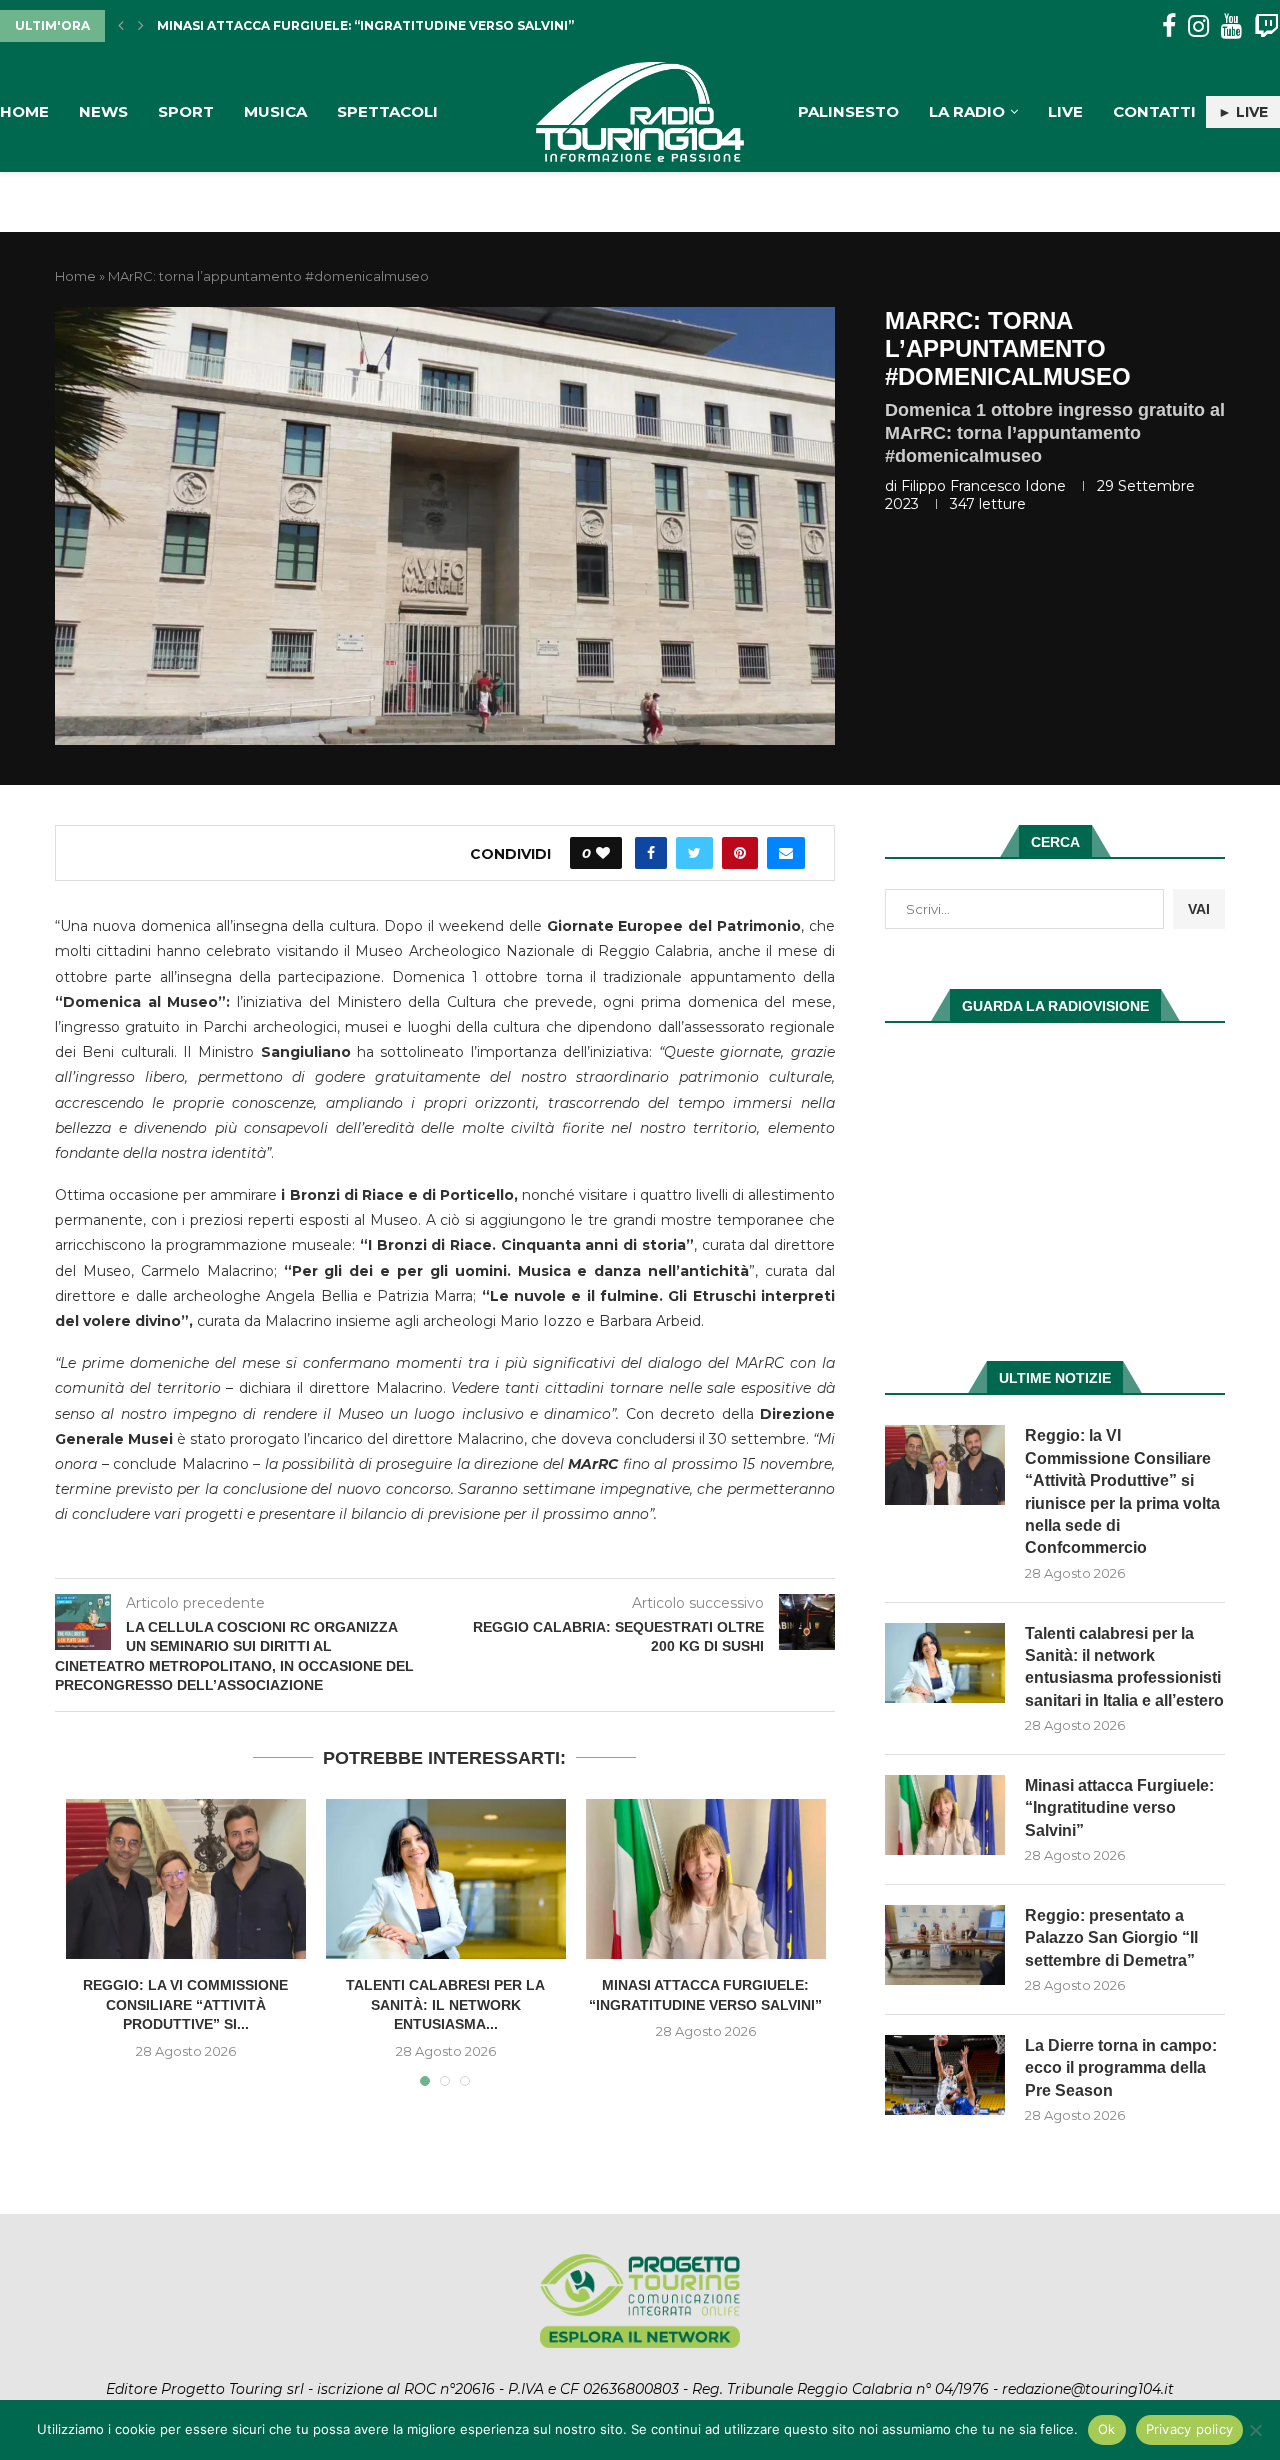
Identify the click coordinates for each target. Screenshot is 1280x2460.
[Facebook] (1169, 26)
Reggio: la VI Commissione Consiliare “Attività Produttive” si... (185, 2004)
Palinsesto (848, 111)
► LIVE (1243, 112)
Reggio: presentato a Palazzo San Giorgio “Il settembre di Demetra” (1111, 1938)
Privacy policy (1190, 2429)
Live (1065, 111)
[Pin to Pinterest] (740, 853)
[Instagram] (1198, 26)
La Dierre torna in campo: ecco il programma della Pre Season (1121, 2068)
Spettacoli (387, 111)
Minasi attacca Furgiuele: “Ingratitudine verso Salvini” (1119, 1808)
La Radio (967, 111)
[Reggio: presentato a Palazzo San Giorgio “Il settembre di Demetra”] (945, 1945)
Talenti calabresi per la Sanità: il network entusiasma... (445, 2004)
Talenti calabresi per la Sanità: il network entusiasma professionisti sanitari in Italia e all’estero (1124, 1667)
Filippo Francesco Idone (983, 486)
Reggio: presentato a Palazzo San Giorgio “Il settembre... (372, 25)
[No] (1255, 2430)
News (103, 111)
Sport (186, 111)
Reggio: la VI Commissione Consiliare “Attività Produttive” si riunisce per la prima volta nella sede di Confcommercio (1122, 1491)
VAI (1199, 909)
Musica (275, 111)
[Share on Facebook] (651, 853)
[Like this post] (603, 853)
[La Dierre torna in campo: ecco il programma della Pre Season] (945, 2075)
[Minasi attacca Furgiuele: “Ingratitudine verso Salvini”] (706, 1879)
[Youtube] (1231, 26)
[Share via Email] (786, 853)
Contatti (1154, 111)
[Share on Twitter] (694, 853)
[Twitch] (1266, 26)
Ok (1107, 2429)
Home (24, 111)
